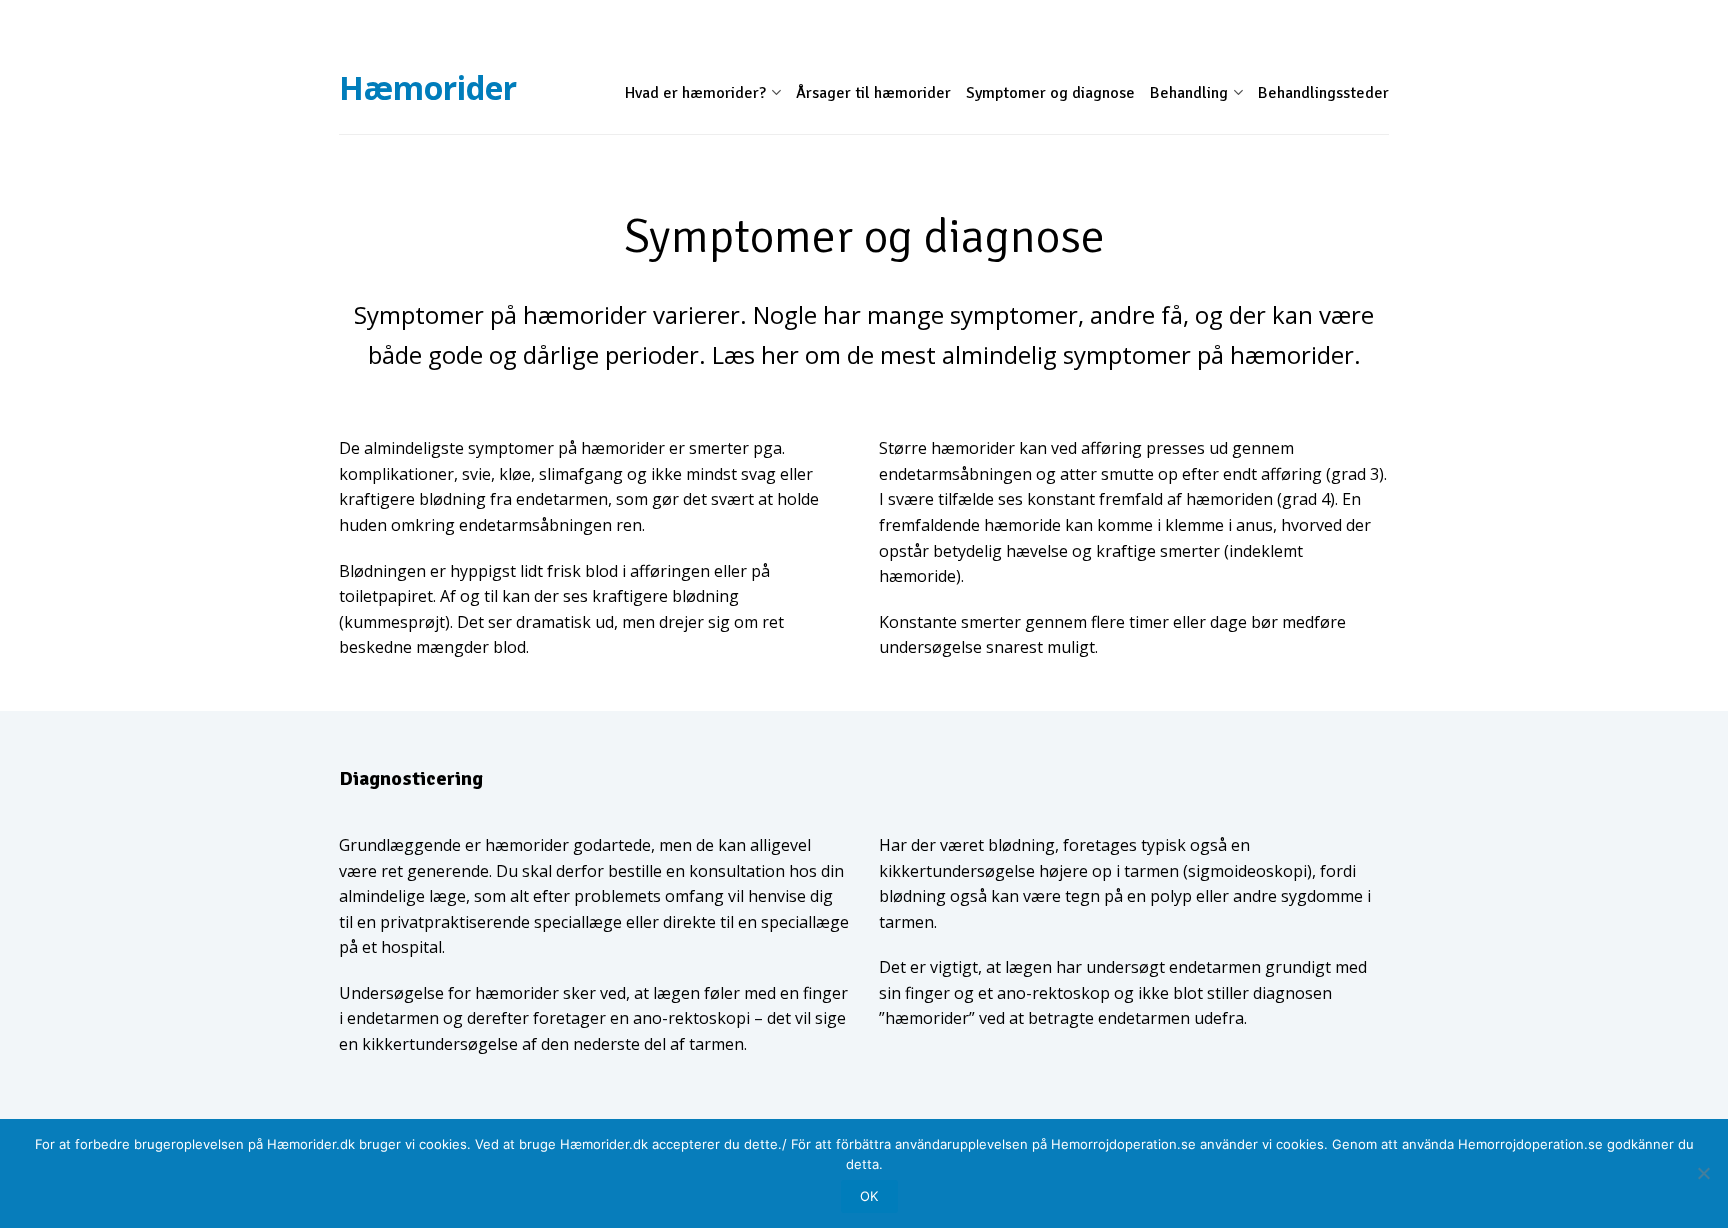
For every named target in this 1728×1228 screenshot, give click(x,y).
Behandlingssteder (1323, 93)
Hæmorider (428, 85)
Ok (869, 1196)
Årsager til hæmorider (873, 93)
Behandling (1189, 93)
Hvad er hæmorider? (695, 93)
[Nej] (1703, 1173)
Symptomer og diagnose (1050, 93)
